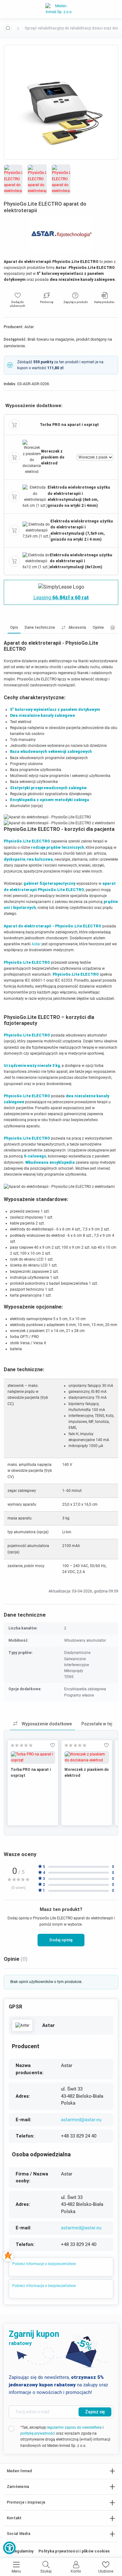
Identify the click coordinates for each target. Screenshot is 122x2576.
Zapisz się (95, 2412)
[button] (9, 2548)
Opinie (98, 627)
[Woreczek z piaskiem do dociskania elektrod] (32, 457)
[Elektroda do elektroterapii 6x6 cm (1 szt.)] (35, 496)
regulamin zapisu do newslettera (74, 2427)
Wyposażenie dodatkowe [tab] (46, 1724)
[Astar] (22, 2025)
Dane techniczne (40, 627)
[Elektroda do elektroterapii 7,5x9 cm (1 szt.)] (36, 530)
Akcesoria (77, 627)
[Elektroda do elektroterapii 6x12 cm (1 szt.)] (36, 561)
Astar (36, 944)
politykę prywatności (38, 2433)
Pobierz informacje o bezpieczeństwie (44, 2264)
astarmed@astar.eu (81, 2120)
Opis (14, 627)
